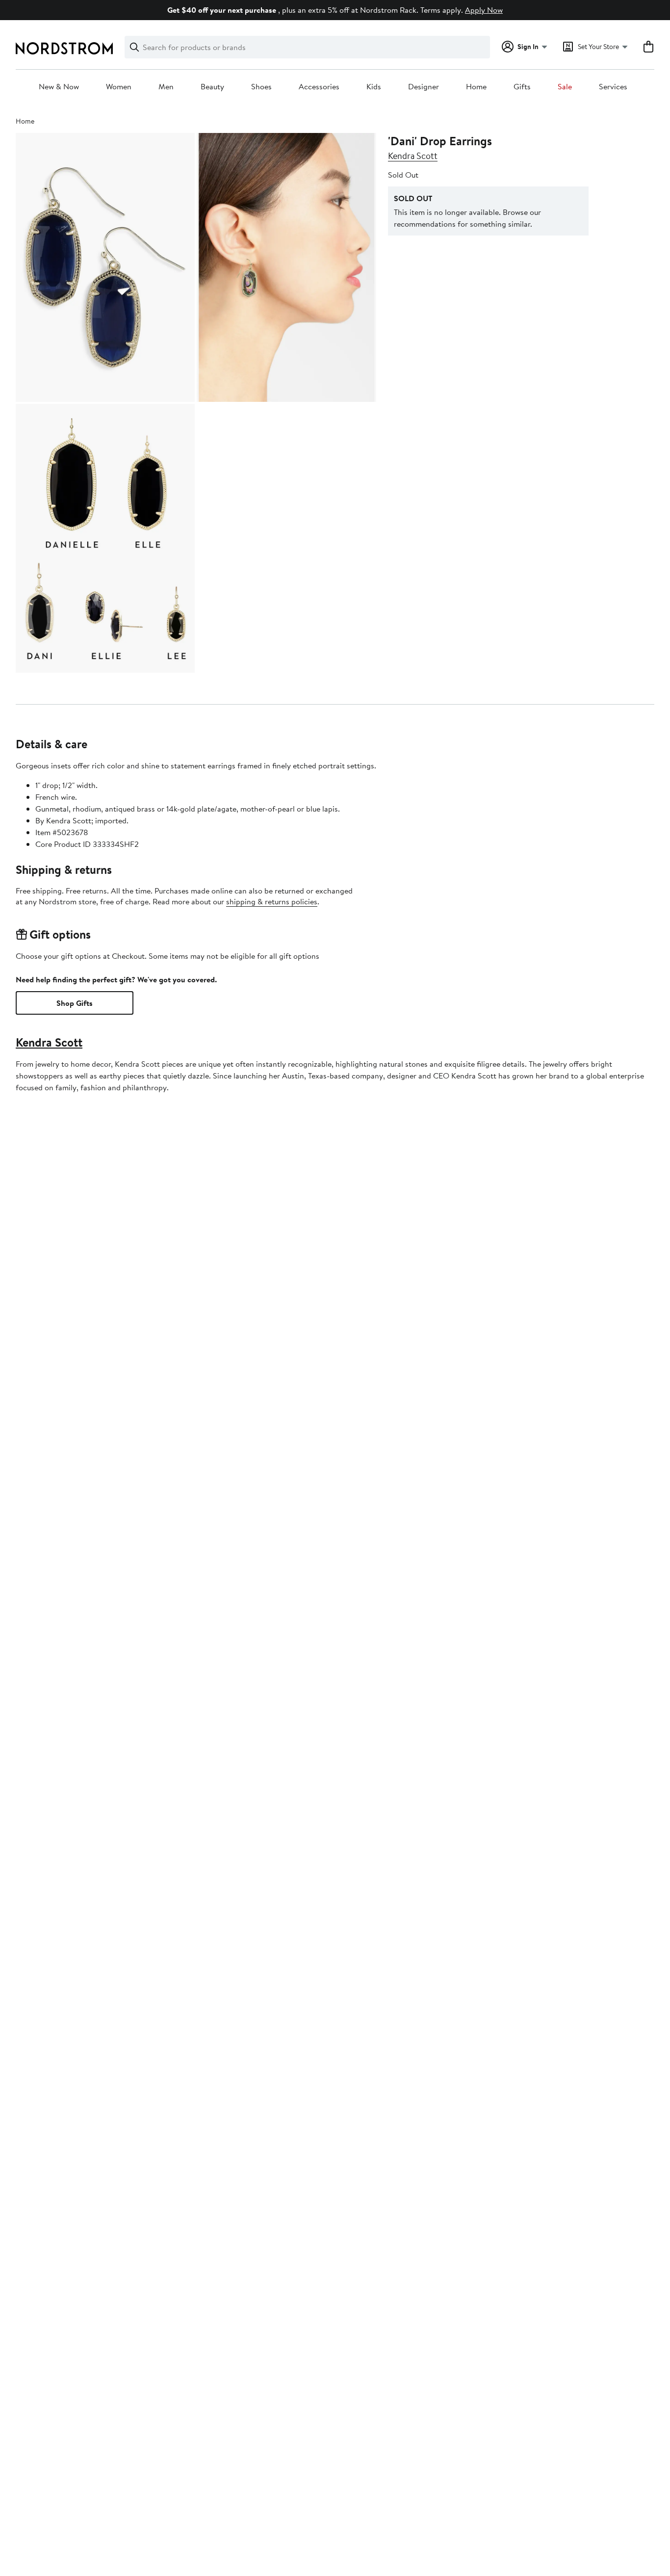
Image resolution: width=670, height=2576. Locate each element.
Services (613, 87)
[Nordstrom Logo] (64, 48)
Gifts (522, 87)
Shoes (261, 87)
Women (119, 87)
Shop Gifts (75, 1003)
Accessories (319, 87)
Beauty (212, 87)
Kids (374, 87)
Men (166, 87)
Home (476, 87)
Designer (424, 87)
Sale (565, 87)
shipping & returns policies (272, 901)
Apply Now (484, 10)
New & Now (59, 87)
